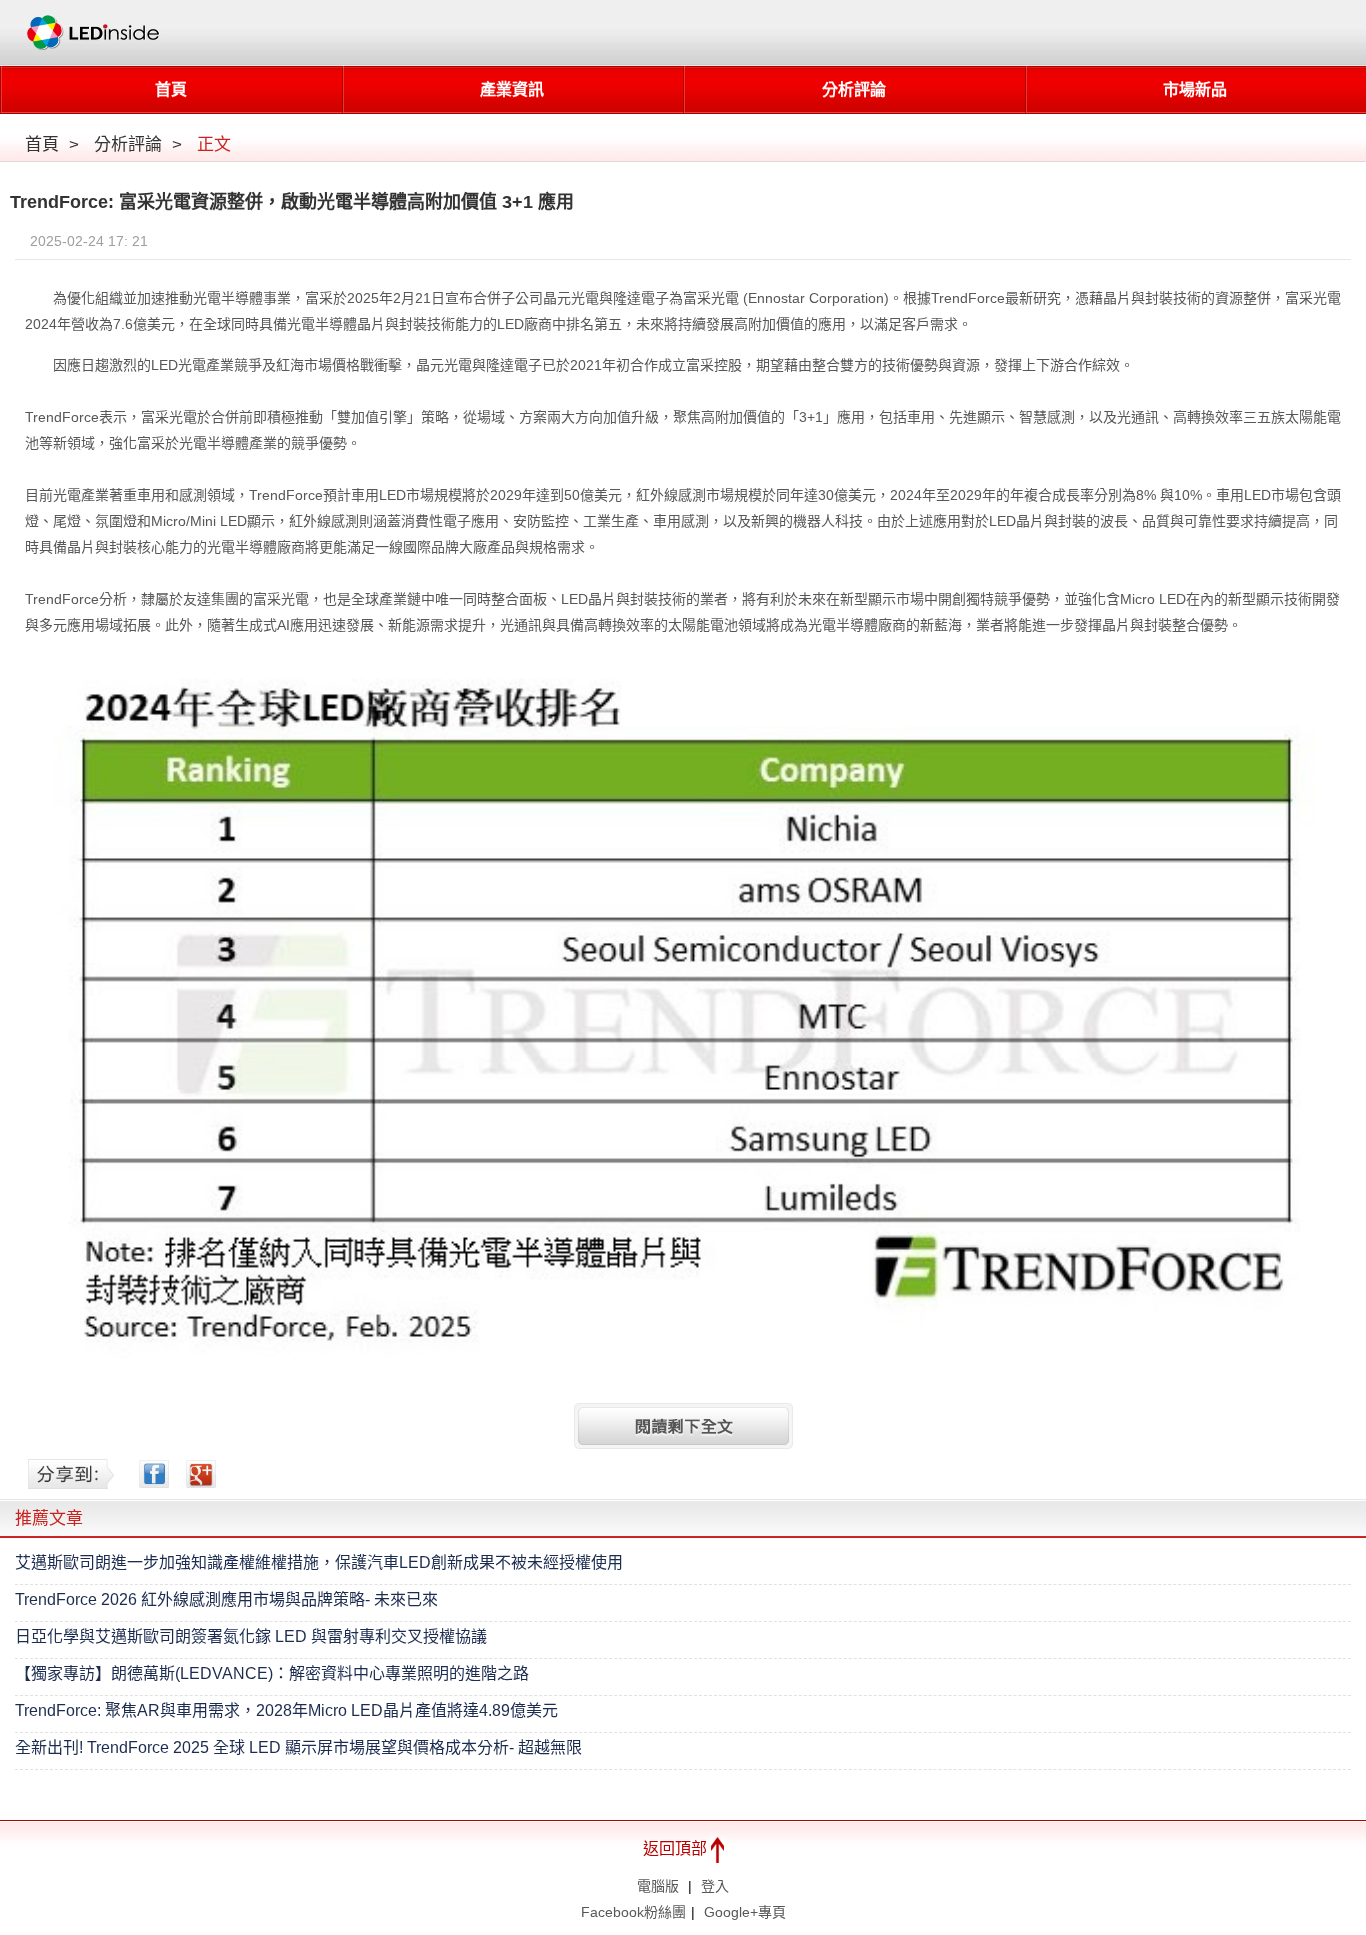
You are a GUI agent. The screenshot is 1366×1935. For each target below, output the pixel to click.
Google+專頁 (745, 1912)
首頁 (171, 89)
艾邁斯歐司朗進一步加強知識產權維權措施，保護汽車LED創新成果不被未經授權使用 (319, 1562)
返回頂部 (677, 1848)
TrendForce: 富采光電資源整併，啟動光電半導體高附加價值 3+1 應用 (292, 202)
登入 (715, 1886)
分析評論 (854, 89)
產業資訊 (512, 89)
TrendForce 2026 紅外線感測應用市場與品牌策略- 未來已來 (226, 1599)
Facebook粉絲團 (633, 1912)
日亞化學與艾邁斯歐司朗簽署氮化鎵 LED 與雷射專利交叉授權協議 (251, 1636)
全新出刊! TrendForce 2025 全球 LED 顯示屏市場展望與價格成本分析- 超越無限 (298, 1747)
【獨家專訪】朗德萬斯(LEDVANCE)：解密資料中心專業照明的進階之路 (272, 1673)
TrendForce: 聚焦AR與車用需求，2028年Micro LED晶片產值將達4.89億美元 (286, 1710)
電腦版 (658, 1886)
